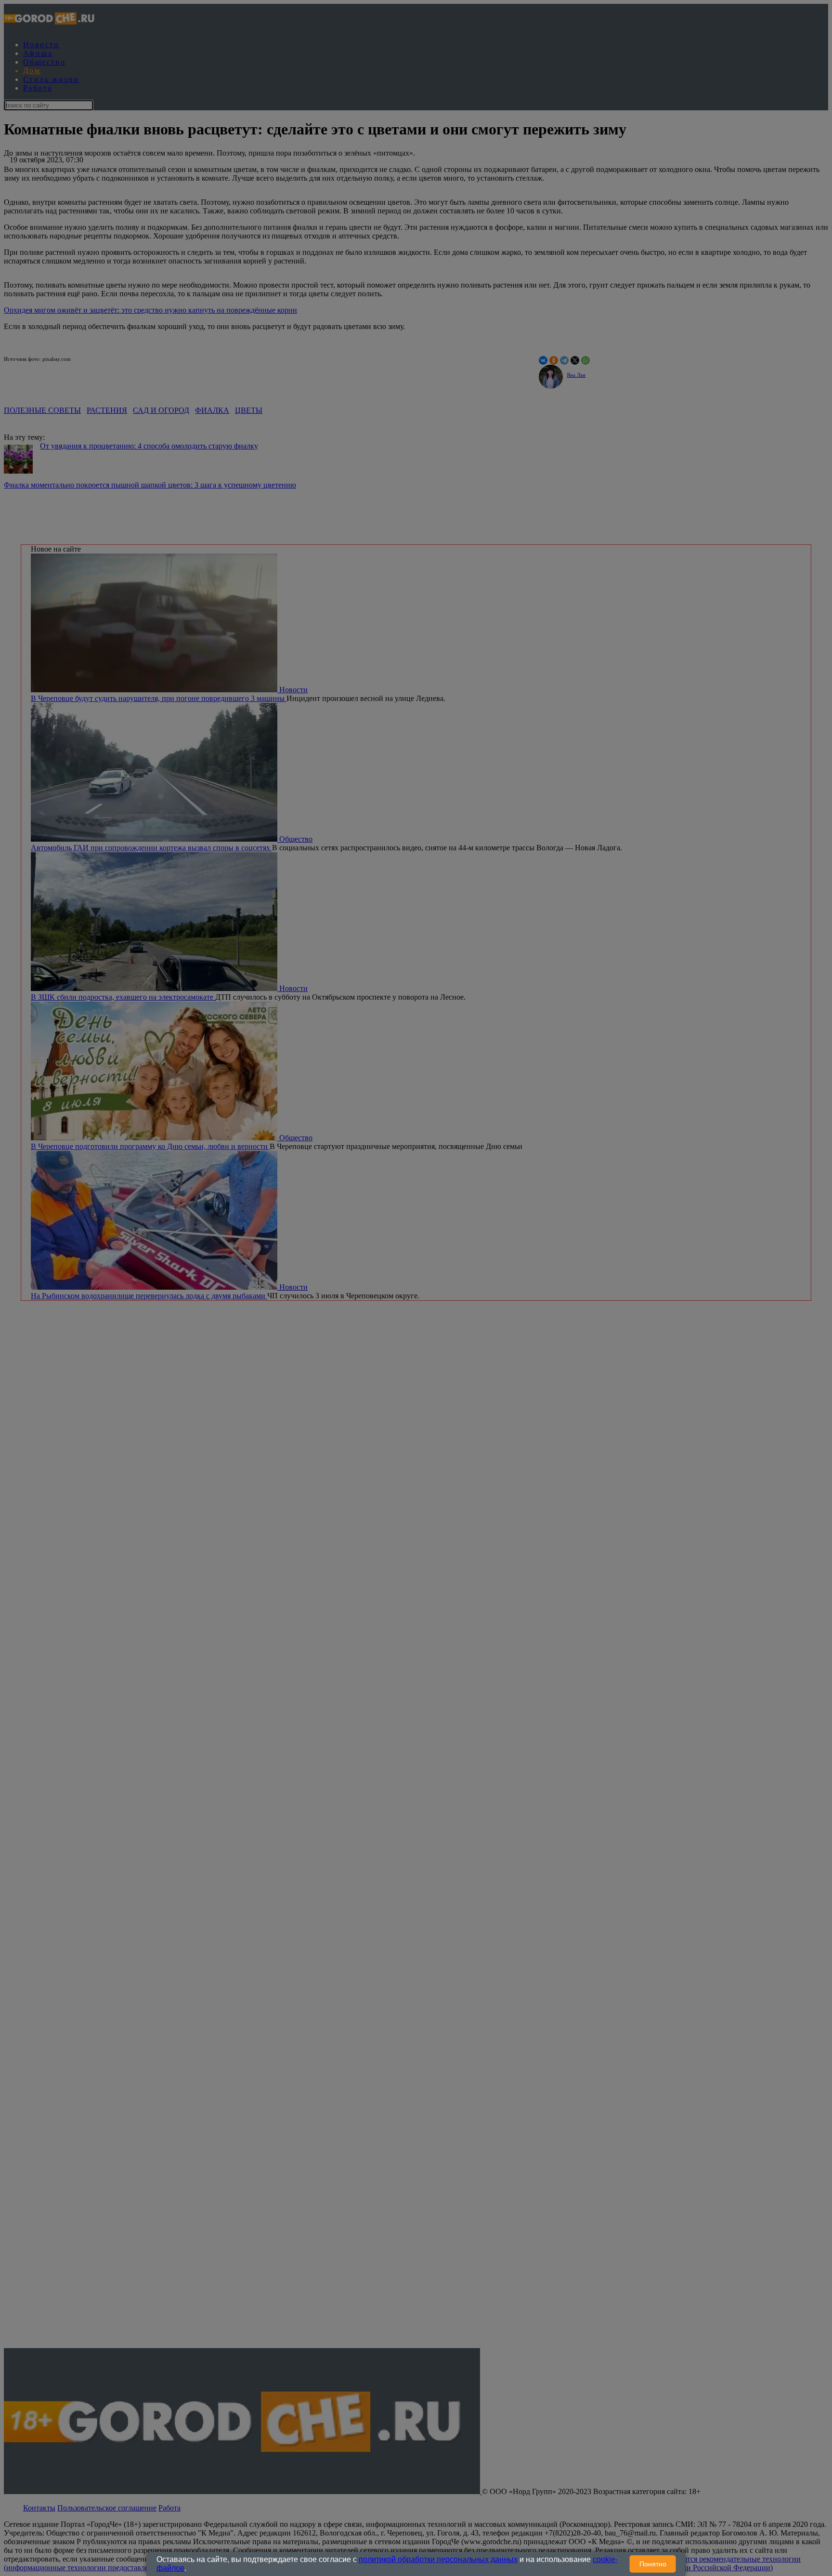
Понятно (653, 2564)
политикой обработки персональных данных (438, 2559)
